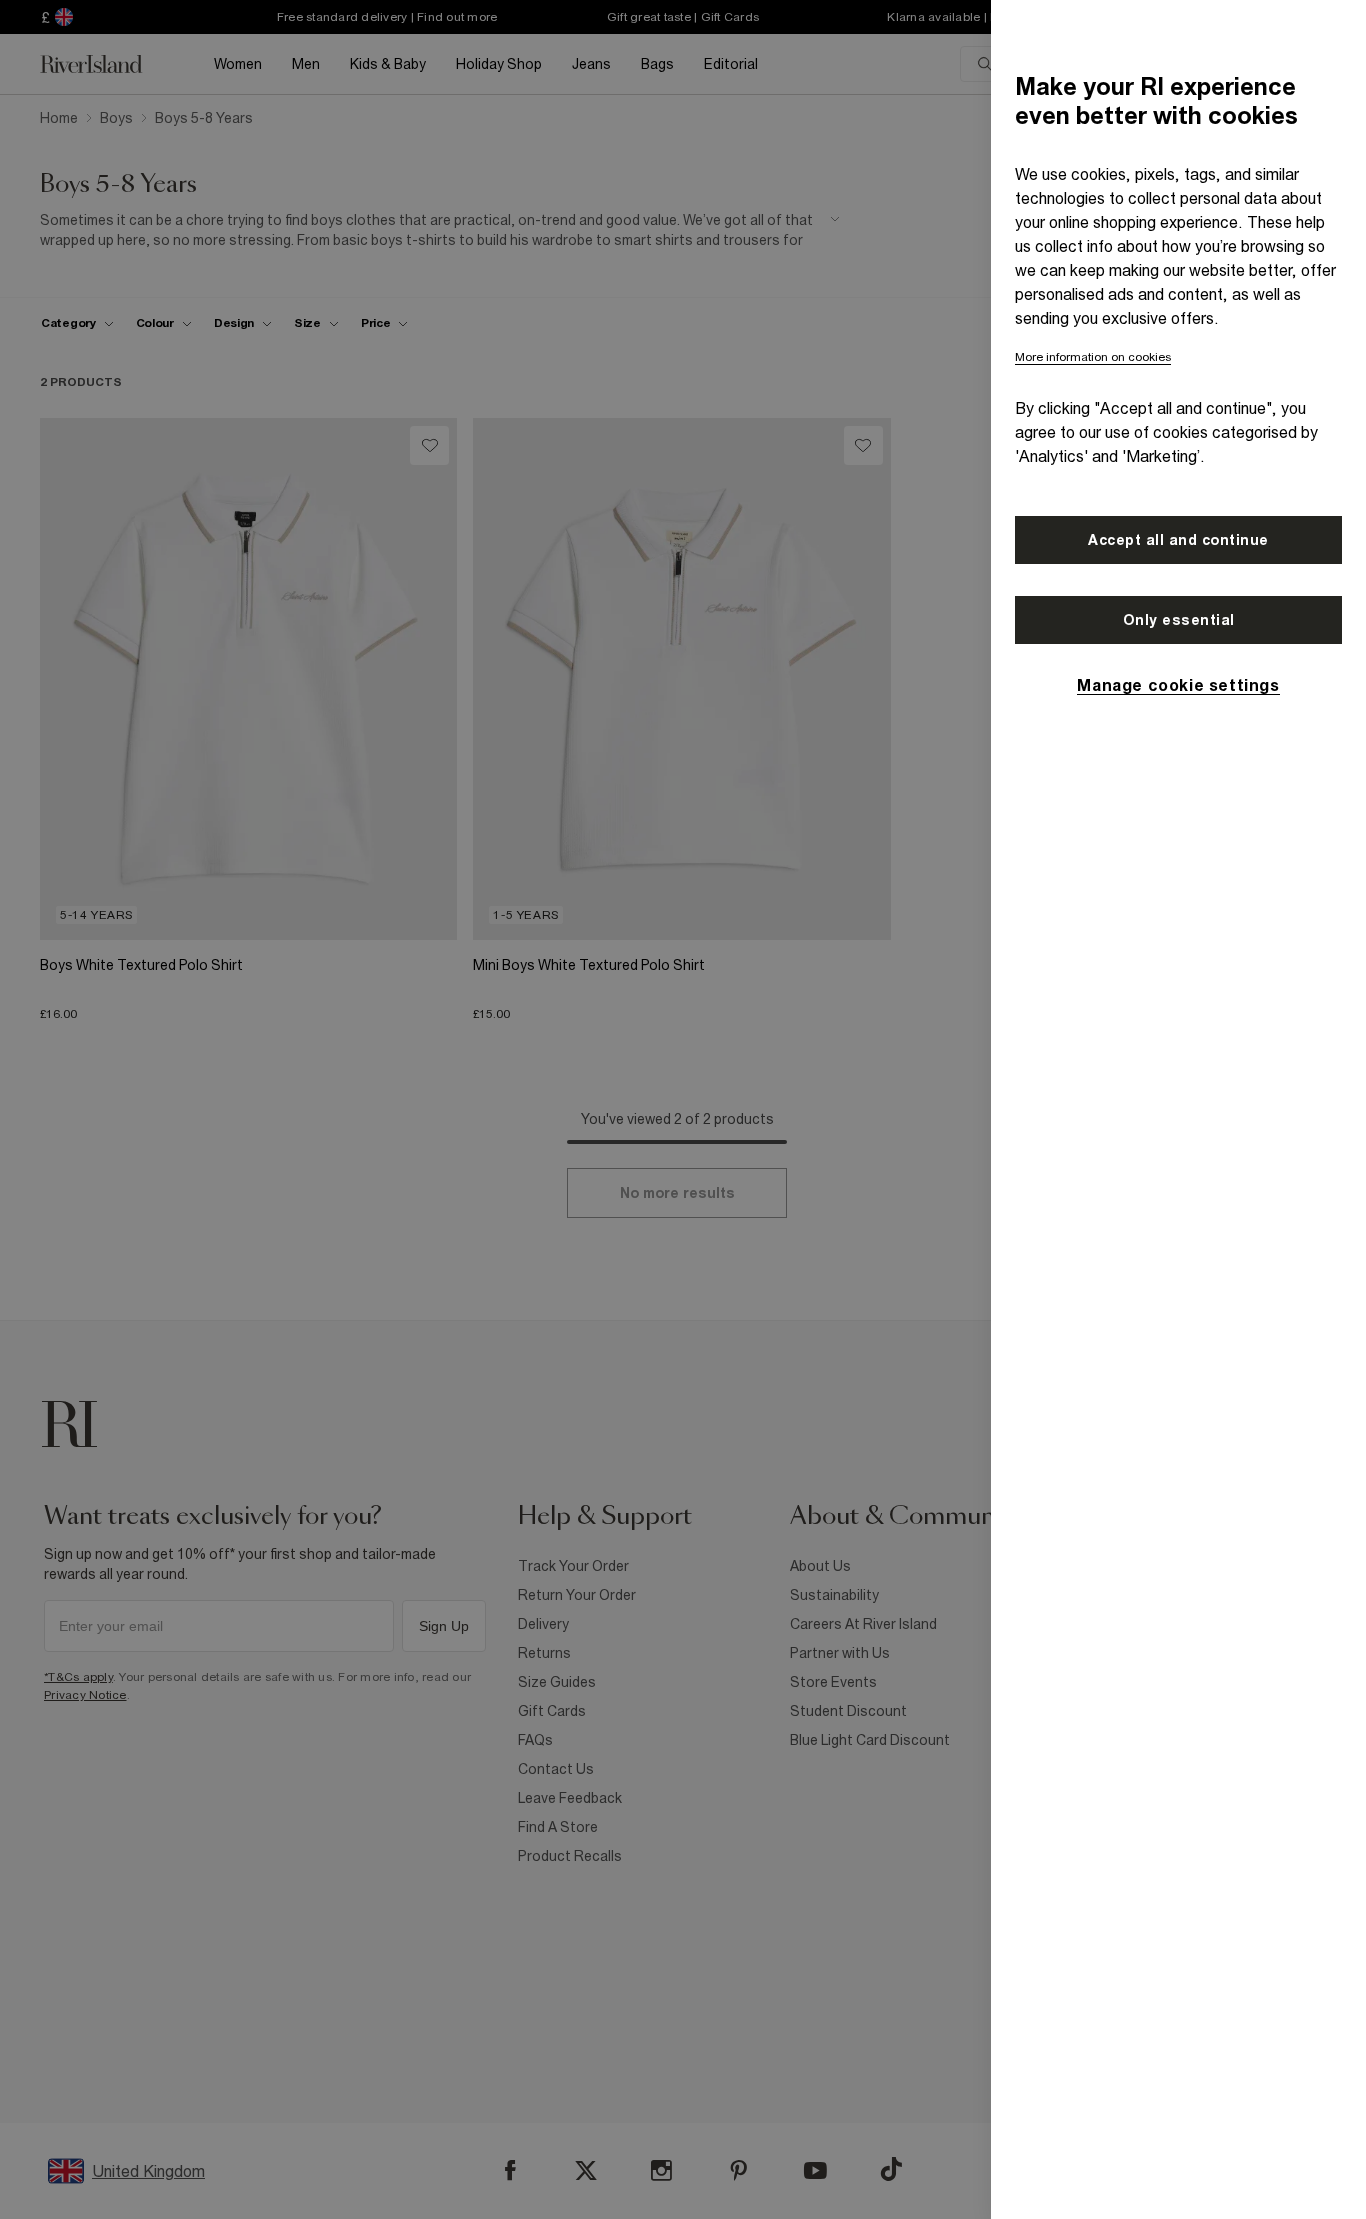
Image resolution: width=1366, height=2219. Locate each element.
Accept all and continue (1178, 540)
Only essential (1179, 620)
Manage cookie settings (1178, 685)
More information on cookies (1093, 357)
